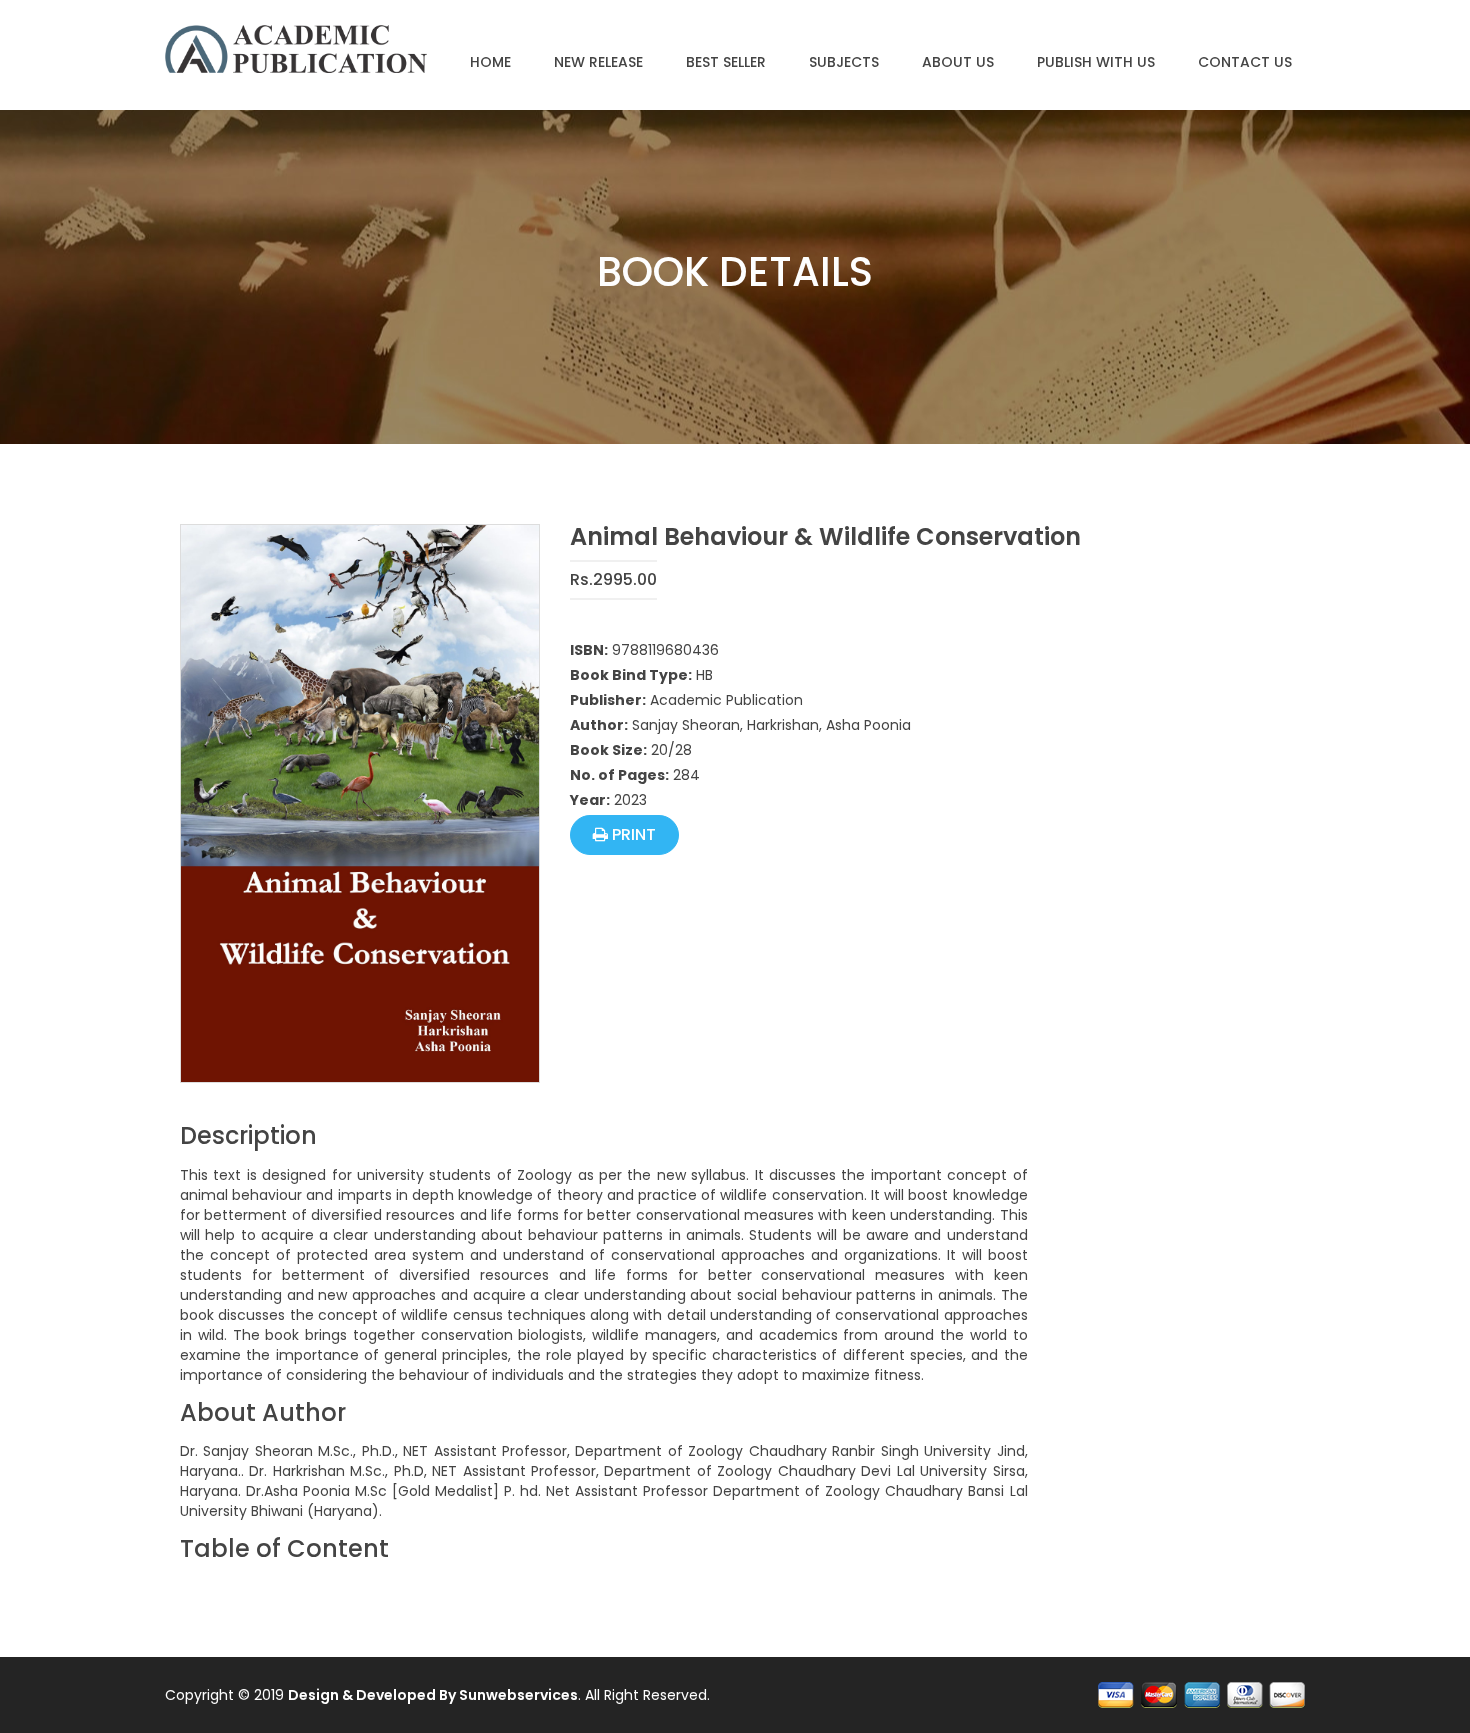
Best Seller (726, 62)
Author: (599, 725)
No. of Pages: (619, 775)
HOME (490, 62)
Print (632, 834)
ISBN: (589, 650)
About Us (958, 62)
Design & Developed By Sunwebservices (433, 1695)
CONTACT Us (1245, 62)
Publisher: (608, 700)
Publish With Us (1096, 62)
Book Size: (608, 750)
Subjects (844, 62)
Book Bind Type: (631, 675)
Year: (590, 800)
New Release (598, 62)
